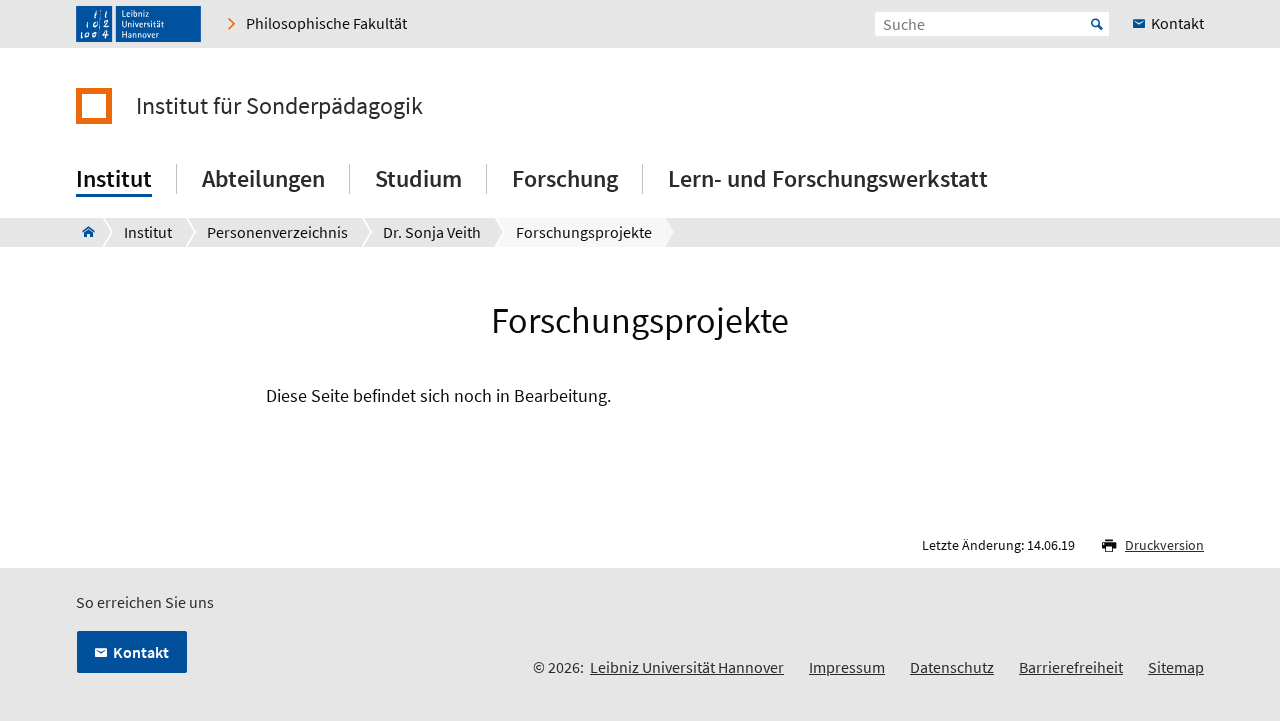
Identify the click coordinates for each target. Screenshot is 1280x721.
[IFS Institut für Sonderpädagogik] (82, 232)
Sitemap (1176, 667)
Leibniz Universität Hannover (687, 667)
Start (1097, 24)
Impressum (847, 667)
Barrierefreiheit (1071, 667)
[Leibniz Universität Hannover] (138, 24)
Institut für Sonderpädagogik (279, 106)
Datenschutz (952, 667)
